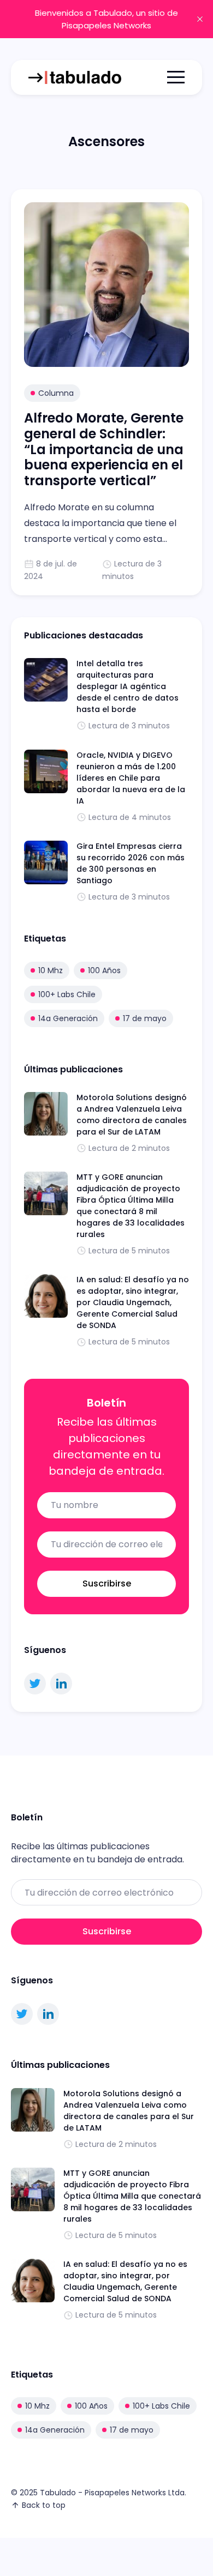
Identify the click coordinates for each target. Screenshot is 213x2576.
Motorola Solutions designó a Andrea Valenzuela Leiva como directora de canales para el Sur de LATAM (132, 1115)
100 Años (104, 970)
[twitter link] (35, 1684)
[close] (200, 19)
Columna (56, 393)
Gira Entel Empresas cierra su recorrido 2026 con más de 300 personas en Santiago (131, 863)
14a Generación (68, 1018)
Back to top (44, 2505)
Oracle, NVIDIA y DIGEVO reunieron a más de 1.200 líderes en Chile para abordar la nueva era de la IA (131, 778)
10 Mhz (51, 970)
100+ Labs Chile (67, 994)
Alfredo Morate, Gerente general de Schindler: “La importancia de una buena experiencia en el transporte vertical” (104, 449)
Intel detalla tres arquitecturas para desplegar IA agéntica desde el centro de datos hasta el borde (128, 686)
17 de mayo (145, 1018)
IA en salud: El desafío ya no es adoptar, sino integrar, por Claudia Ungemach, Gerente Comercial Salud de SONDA (133, 1302)
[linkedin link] (61, 1684)
